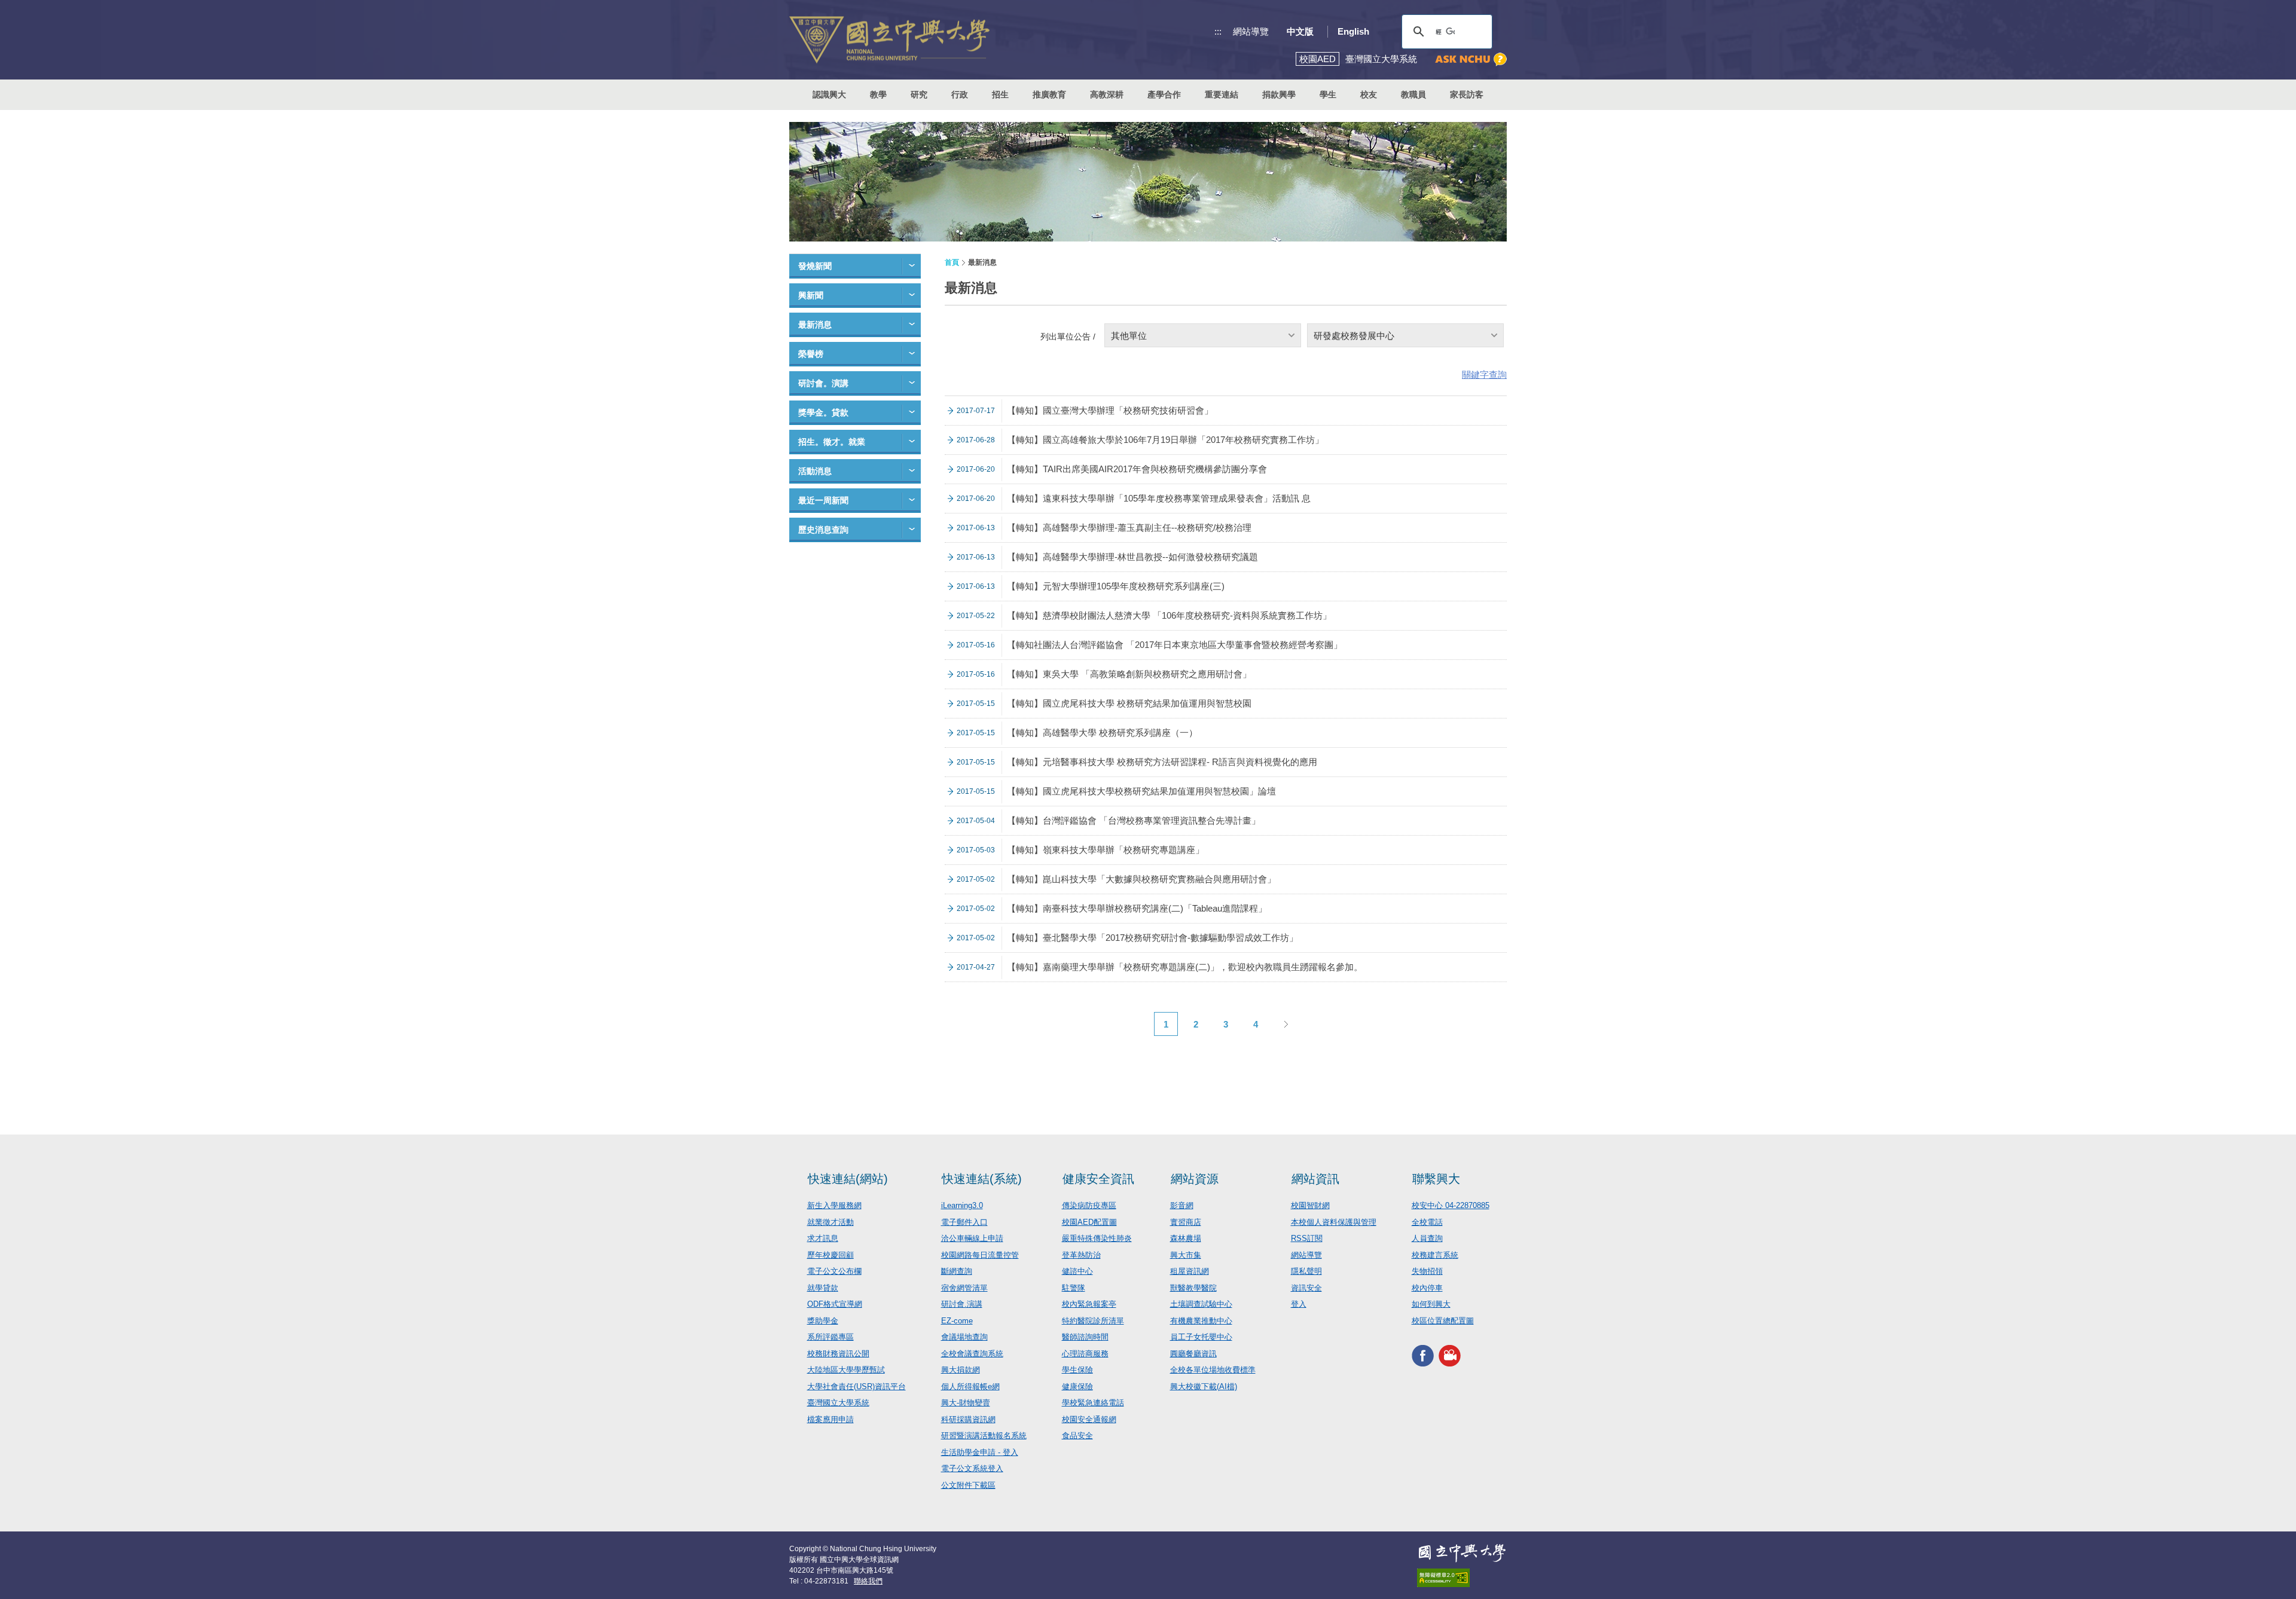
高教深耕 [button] (1107, 94)
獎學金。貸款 (823, 412)
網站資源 (1195, 1179)
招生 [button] (1000, 94)
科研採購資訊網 (968, 1419)
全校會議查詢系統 (972, 1354)
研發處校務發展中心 (1354, 336)
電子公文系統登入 (972, 1468)
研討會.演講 (962, 1304)
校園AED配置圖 (1089, 1222)
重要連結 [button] (1222, 94)
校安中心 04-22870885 (1451, 1205)
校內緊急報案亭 (1089, 1304)
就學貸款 (823, 1288)
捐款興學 (1279, 94)
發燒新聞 (815, 266)
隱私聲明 (1306, 1271)
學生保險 (1077, 1370)
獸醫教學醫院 (1193, 1288)
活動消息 (815, 471)
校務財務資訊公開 (838, 1354)
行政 (960, 94)
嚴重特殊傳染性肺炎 (1097, 1238)
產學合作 (1164, 94)
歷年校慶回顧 (831, 1255)
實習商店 (1186, 1222)
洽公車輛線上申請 (972, 1238)
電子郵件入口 (964, 1222)
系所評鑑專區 (831, 1337)
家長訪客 (1467, 94)
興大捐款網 (961, 1370)
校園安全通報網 (1089, 1419)
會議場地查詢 (964, 1337)
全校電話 (1427, 1222)
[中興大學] (1462, 1553)
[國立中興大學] (889, 40)
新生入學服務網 (834, 1205)
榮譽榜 (811, 354)
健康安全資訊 (1098, 1179)
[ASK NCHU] (1471, 59)
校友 (1369, 94)
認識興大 (829, 94)
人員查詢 (1427, 1238)
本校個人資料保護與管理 (1334, 1222)
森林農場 (1186, 1238)
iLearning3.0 (962, 1205)
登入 (1299, 1304)
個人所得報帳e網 (970, 1386)
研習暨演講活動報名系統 (984, 1436)
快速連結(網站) (848, 1179)
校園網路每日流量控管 (980, 1255)
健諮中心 (1077, 1271)
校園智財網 (1310, 1205)
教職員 (1413, 94)
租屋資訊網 (1190, 1271)
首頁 (952, 262)
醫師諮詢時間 (1085, 1337)
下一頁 (1286, 1024)
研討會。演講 (823, 383)
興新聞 (811, 295)
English (1353, 31)
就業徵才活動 (831, 1222)
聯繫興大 (1436, 1179)
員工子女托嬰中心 (1201, 1337)
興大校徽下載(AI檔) (1204, 1386)
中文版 (1300, 31)
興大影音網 (1450, 1355)
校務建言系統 (1435, 1255)
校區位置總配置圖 (1443, 1321)
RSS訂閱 (1307, 1238)
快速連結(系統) (982, 1179)
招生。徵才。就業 (832, 442)
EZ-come (957, 1321)
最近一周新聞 (823, 500)
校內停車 (1427, 1288)
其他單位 (1129, 336)
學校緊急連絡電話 (1093, 1403)
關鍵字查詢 (1484, 374)
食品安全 (1077, 1436)
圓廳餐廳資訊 (1193, 1354)
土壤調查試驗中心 (1201, 1304)
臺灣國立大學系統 (838, 1403)
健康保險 (1077, 1386)
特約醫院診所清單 (1093, 1321)
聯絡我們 (868, 1581)
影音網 (1182, 1205)
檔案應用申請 (831, 1419)
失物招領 (1427, 1271)
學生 (1328, 94)
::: (1218, 31)
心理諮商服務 (1085, 1354)
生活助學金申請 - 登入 (980, 1452)
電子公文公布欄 (834, 1271)
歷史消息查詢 (823, 530)
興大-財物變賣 (966, 1403)
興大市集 (1186, 1255)
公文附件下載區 (968, 1485)
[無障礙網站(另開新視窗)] (1462, 1578)
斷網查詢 (957, 1271)
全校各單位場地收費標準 (1213, 1370)
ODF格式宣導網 (835, 1304)
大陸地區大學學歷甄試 (846, 1370)
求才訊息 (823, 1238)
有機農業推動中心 (1201, 1321)
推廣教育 (1049, 94)
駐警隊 (1074, 1288)
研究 (919, 94)
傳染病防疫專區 (1089, 1205)
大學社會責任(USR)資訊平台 (857, 1386)
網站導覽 (1251, 31)
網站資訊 (1315, 1179)
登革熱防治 (1081, 1255)
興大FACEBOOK (1423, 1355)
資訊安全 (1306, 1288)
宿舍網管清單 (964, 1288)
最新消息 (815, 325)
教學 (878, 94)
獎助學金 (823, 1321)
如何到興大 (1431, 1304)
